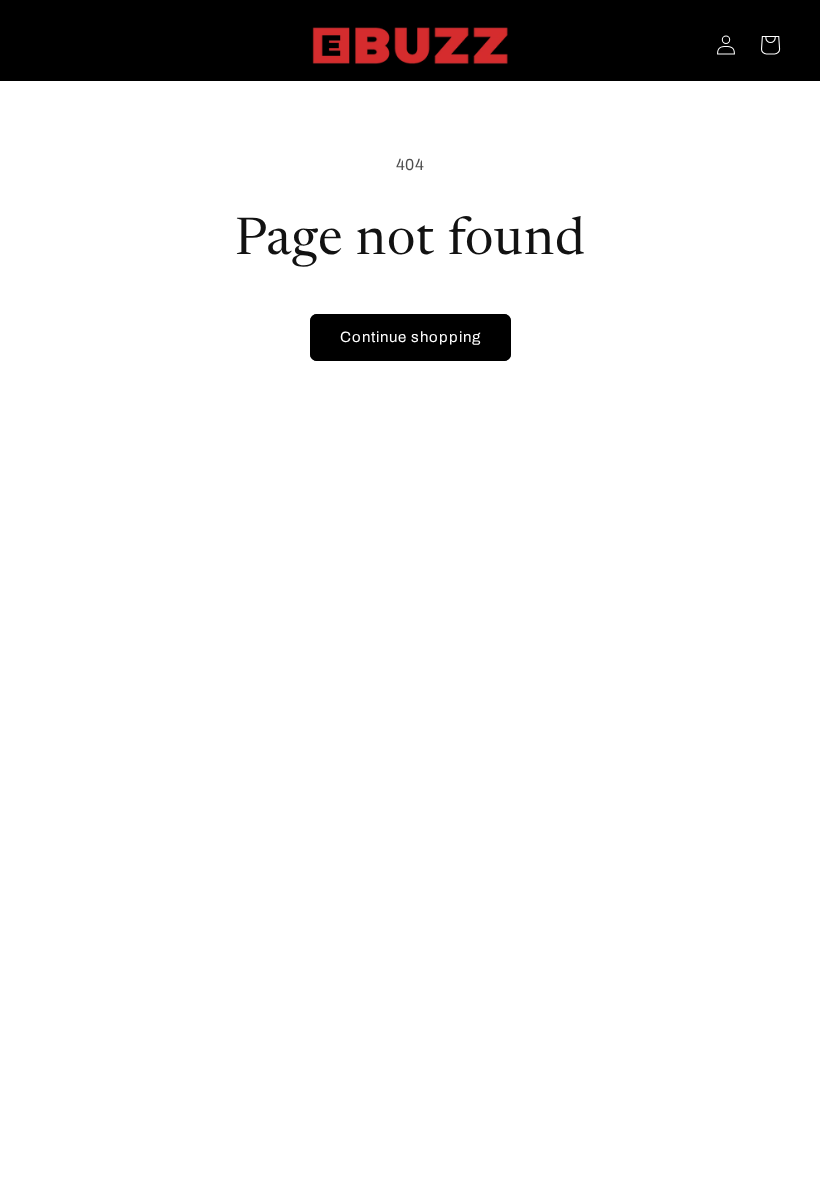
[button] (770, 45)
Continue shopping (410, 337)
